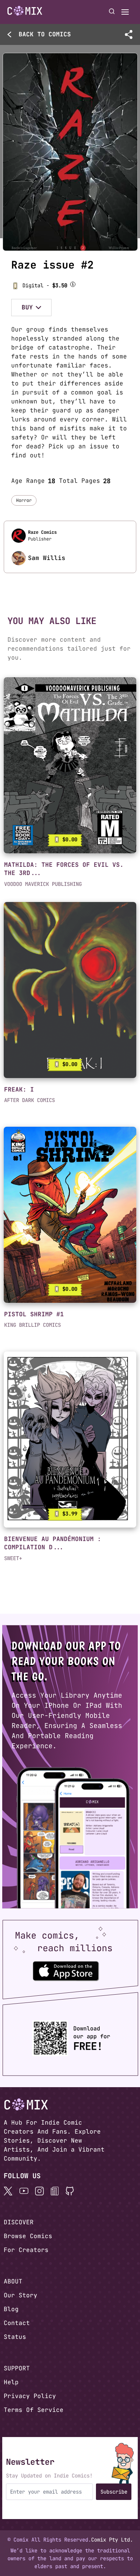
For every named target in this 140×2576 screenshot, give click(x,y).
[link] (70, 765)
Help (11, 2382)
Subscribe (114, 2492)
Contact (17, 2323)
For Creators (26, 2250)
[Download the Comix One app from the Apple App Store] (66, 1971)
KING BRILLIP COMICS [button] (32, 1325)
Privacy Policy (30, 2396)
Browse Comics (28, 2236)
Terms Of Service (34, 2410)
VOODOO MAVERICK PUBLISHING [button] (43, 884)
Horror (24, 500)
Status (15, 2337)
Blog (11, 2309)
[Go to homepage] (25, 11)
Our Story (21, 2295)
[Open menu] (125, 12)
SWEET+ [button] (13, 1558)
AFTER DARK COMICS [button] (29, 1100)
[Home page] (25, 12)
